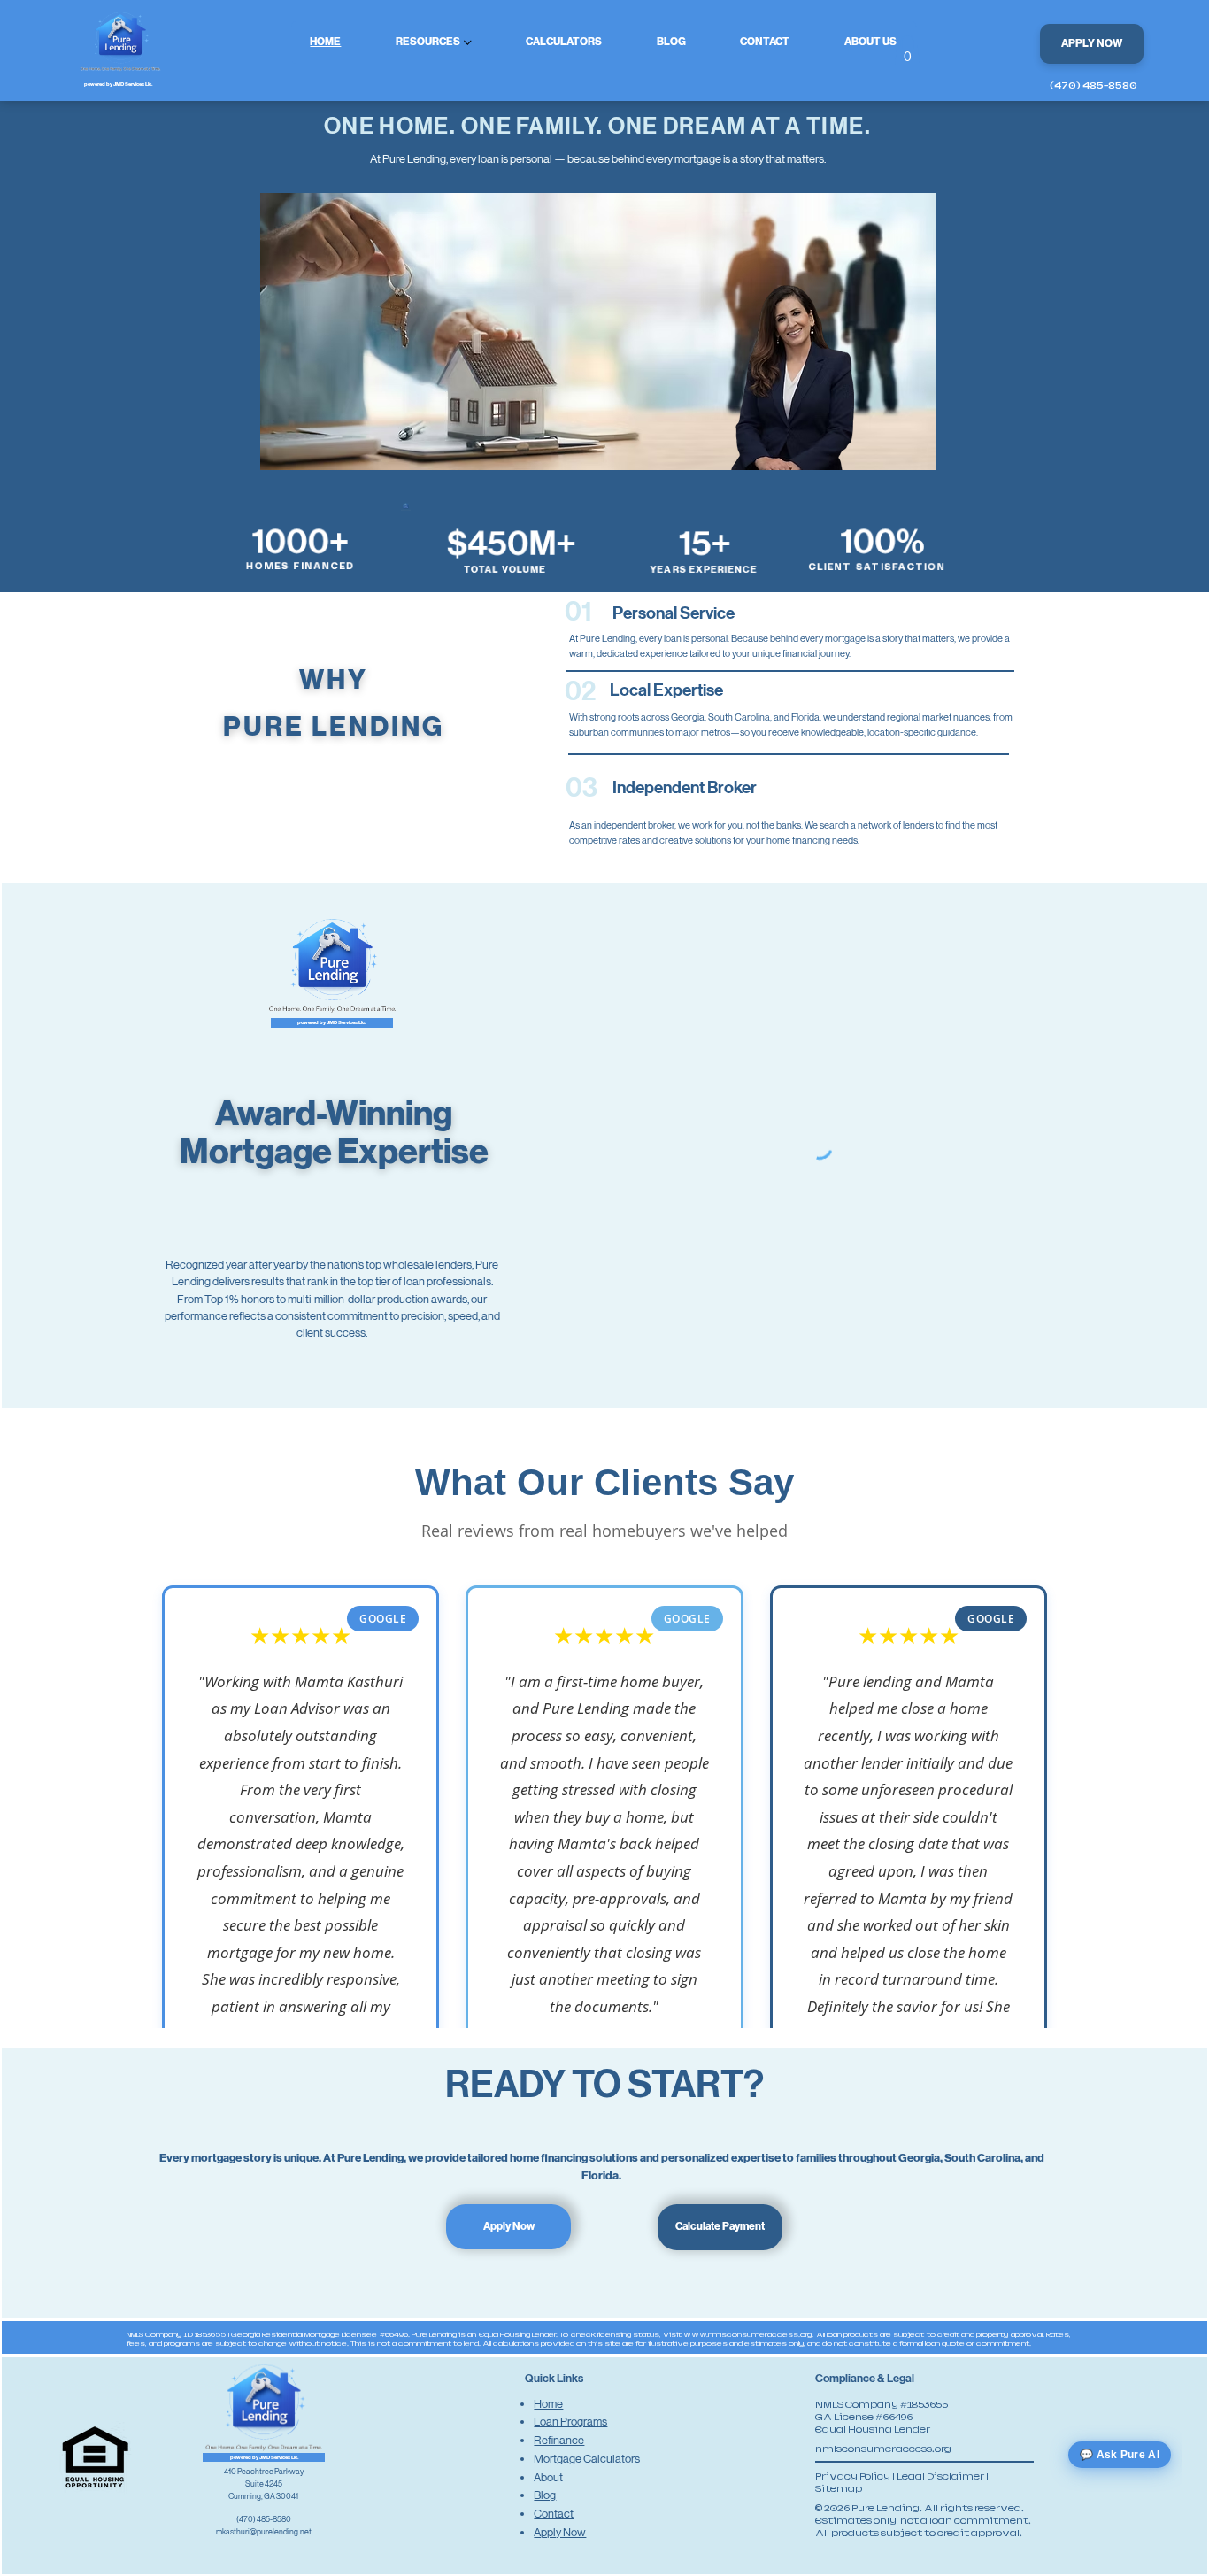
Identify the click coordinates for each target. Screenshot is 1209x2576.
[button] (907, 50)
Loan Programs (570, 2422)
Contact (554, 2514)
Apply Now (560, 2532)
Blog (545, 2495)
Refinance (559, 2440)
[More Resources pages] (468, 43)
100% (882, 542)
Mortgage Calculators (587, 2459)
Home (548, 2404)
